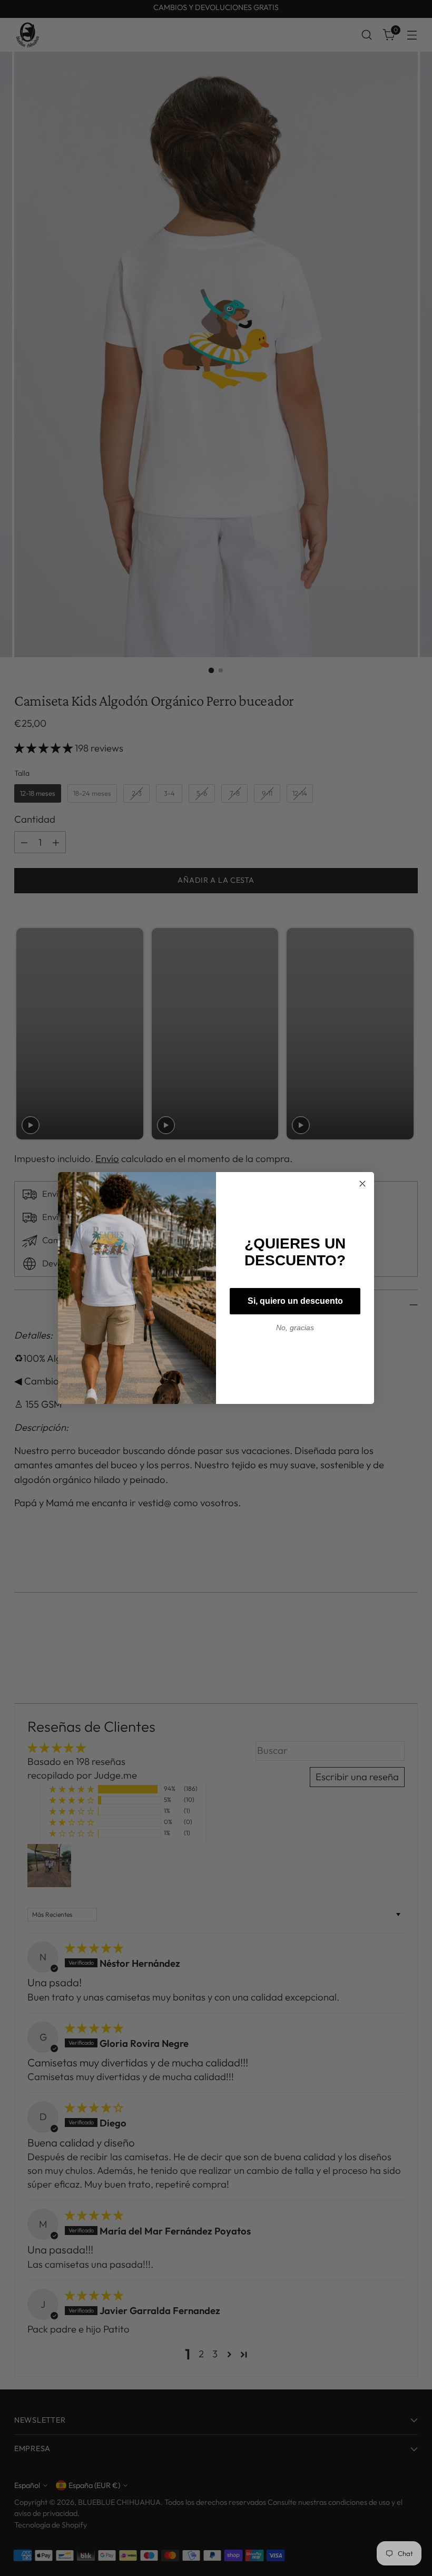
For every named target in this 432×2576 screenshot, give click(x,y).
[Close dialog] (362, 1184)
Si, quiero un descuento (295, 1301)
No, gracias (295, 1328)
